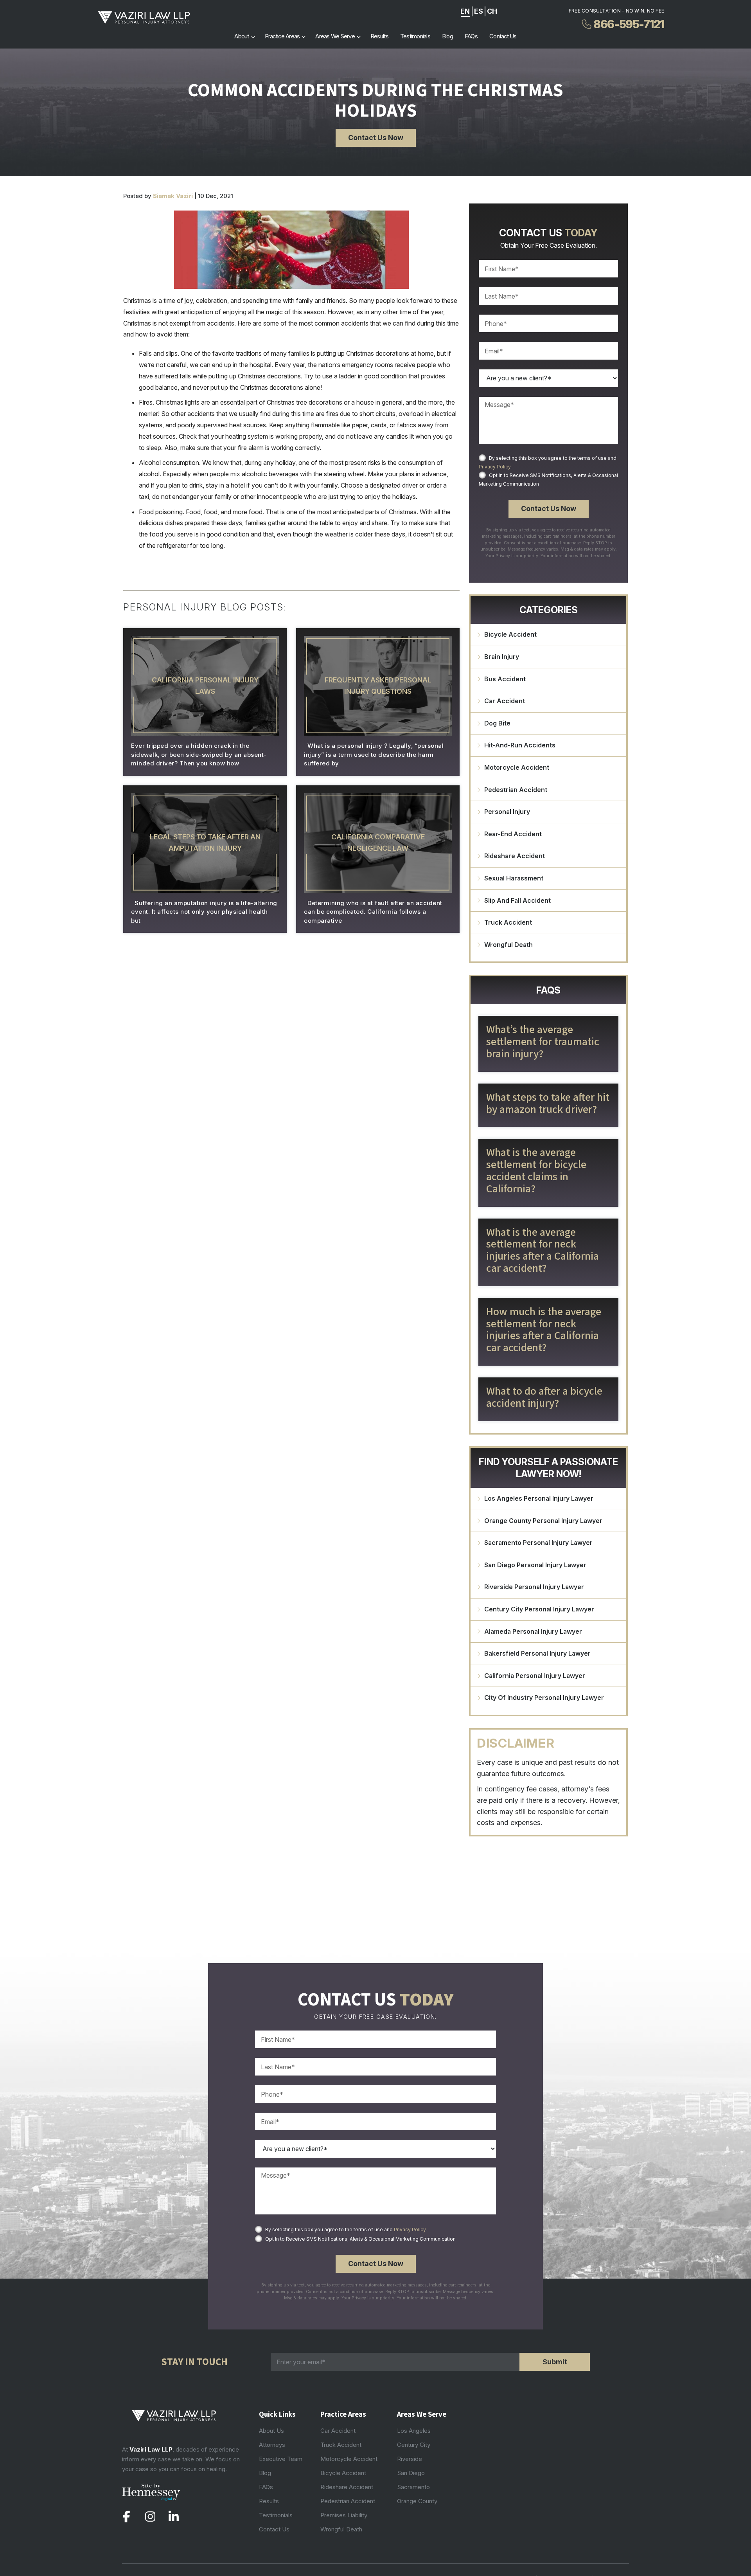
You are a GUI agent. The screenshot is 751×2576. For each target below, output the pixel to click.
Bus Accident (505, 679)
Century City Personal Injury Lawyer (539, 1609)
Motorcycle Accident (517, 767)
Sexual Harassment (514, 878)
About (242, 36)
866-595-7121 (629, 24)
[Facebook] (127, 2517)
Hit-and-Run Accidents (520, 745)
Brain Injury (502, 657)
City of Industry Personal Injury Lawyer (544, 1698)
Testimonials (415, 36)
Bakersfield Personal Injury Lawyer (537, 1653)
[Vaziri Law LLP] (144, 18)
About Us (271, 2431)
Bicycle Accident (510, 634)
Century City (414, 2445)
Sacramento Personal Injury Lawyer (538, 1543)
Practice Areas (282, 36)
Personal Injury (507, 812)
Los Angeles (414, 2431)
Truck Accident (508, 922)
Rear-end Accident (513, 834)
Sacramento (413, 2487)
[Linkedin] (173, 2517)
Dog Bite (497, 723)
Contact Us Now (376, 138)
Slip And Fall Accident (517, 900)
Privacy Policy (495, 467)
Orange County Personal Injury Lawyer (543, 1521)
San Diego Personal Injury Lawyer (535, 1565)
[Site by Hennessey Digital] (151, 2494)
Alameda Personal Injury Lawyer (533, 1631)
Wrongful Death (508, 945)
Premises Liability (344, 2515)
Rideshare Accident (515, 856)
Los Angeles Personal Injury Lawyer (539, 1498)
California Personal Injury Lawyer (535, 1676)
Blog (447, 36)
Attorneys (272, 2445)
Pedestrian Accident (516, 790)
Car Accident (505, 701)
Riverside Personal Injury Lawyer (534, 1587)
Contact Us (503, 36)
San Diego (411, 2473)
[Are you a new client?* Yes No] (548, 378)
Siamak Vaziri (173, 196)
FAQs (471, 36)
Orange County (417, 2501)
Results (379, 36)
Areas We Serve (335, 36)
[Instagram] (150, 2517)
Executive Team (281, 2459)
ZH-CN (492, 11)
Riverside (410, 2459)
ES (479, 11)
